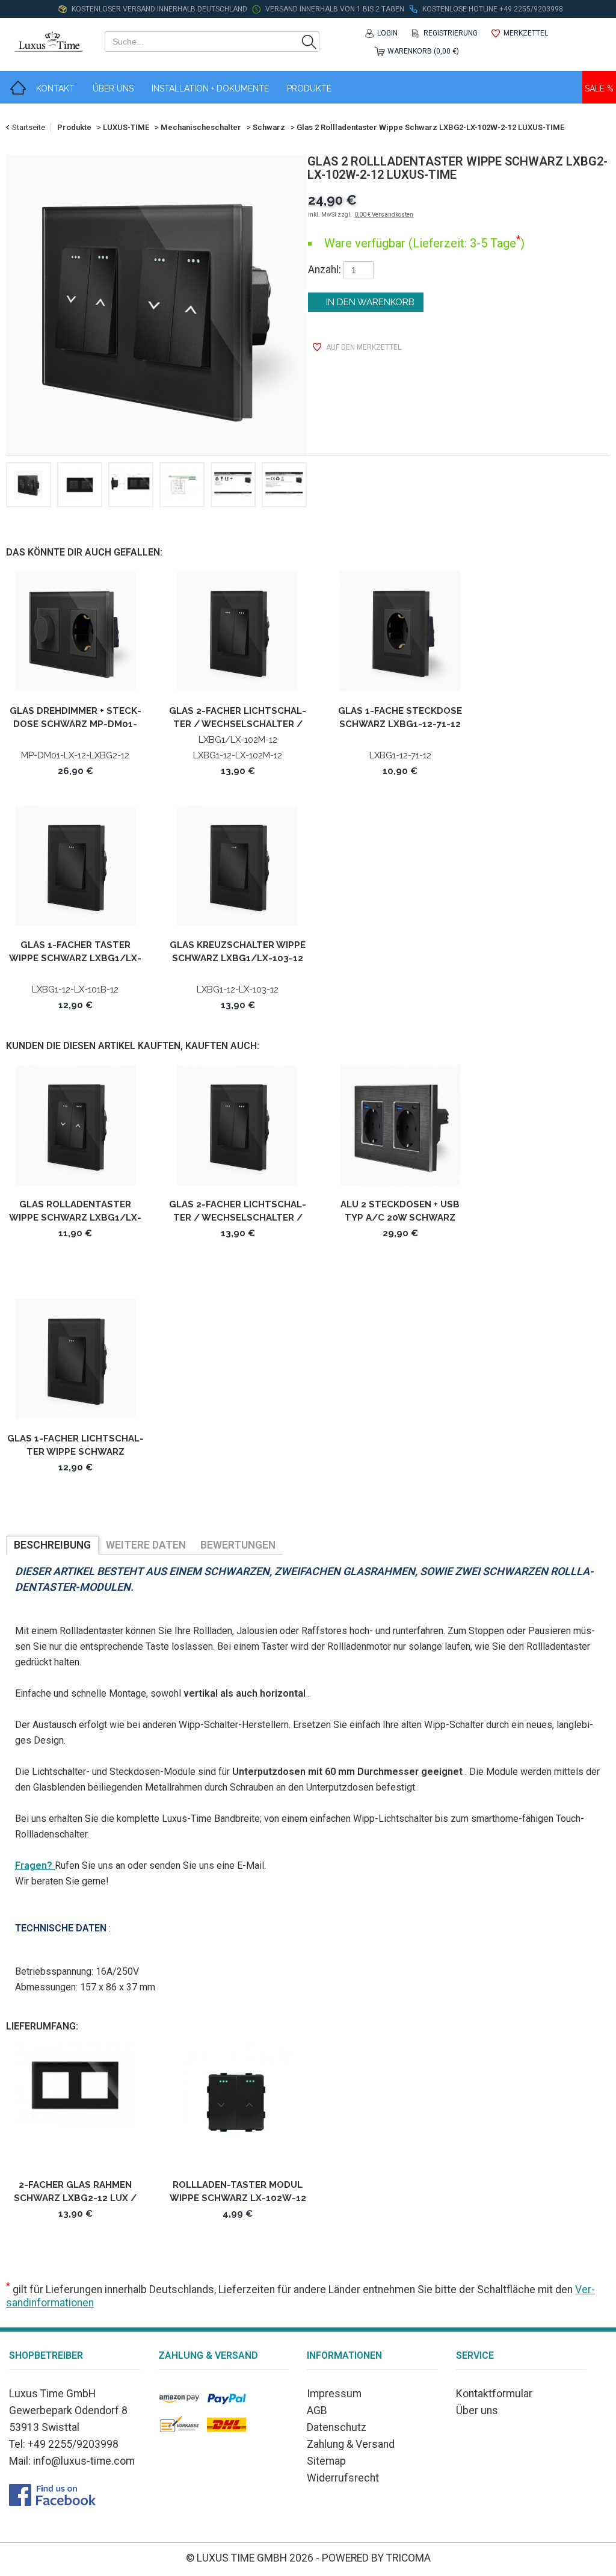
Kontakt (55, 88)
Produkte (309, 88)
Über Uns (113, 88)
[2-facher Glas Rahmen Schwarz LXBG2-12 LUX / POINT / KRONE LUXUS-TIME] (75, 2110)
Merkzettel (526, 33)
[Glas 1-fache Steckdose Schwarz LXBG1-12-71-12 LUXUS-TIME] (400, 636)
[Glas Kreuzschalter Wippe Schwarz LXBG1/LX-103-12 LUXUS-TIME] (238, 870)
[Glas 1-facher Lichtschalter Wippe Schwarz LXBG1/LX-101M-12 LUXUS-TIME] (75, 1364)
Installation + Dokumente (210, 88)
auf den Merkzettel (364, 347)
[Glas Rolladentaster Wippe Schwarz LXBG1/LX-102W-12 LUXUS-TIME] (75, 1129)
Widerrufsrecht (343, 2478)
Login (387, 33)
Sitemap (326, 2461)
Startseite (29, 127)
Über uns (477, 2410)
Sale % (599, 88)
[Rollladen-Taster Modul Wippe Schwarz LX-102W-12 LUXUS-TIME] (238, 2110)
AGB (317, 2410)
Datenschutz (337, 2427)
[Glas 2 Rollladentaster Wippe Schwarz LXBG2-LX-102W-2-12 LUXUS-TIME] (156, 305)
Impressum (334, 2394)
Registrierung (451, 33)
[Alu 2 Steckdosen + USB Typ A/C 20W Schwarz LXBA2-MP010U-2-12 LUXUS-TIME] (400, 1129)
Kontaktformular (494, 2394)
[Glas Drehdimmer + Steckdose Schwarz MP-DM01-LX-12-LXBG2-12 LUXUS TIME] (75, 636)
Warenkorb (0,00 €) (423, 51)
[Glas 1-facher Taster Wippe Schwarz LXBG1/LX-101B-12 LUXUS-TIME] (75, 870)
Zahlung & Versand (351, 2444)
